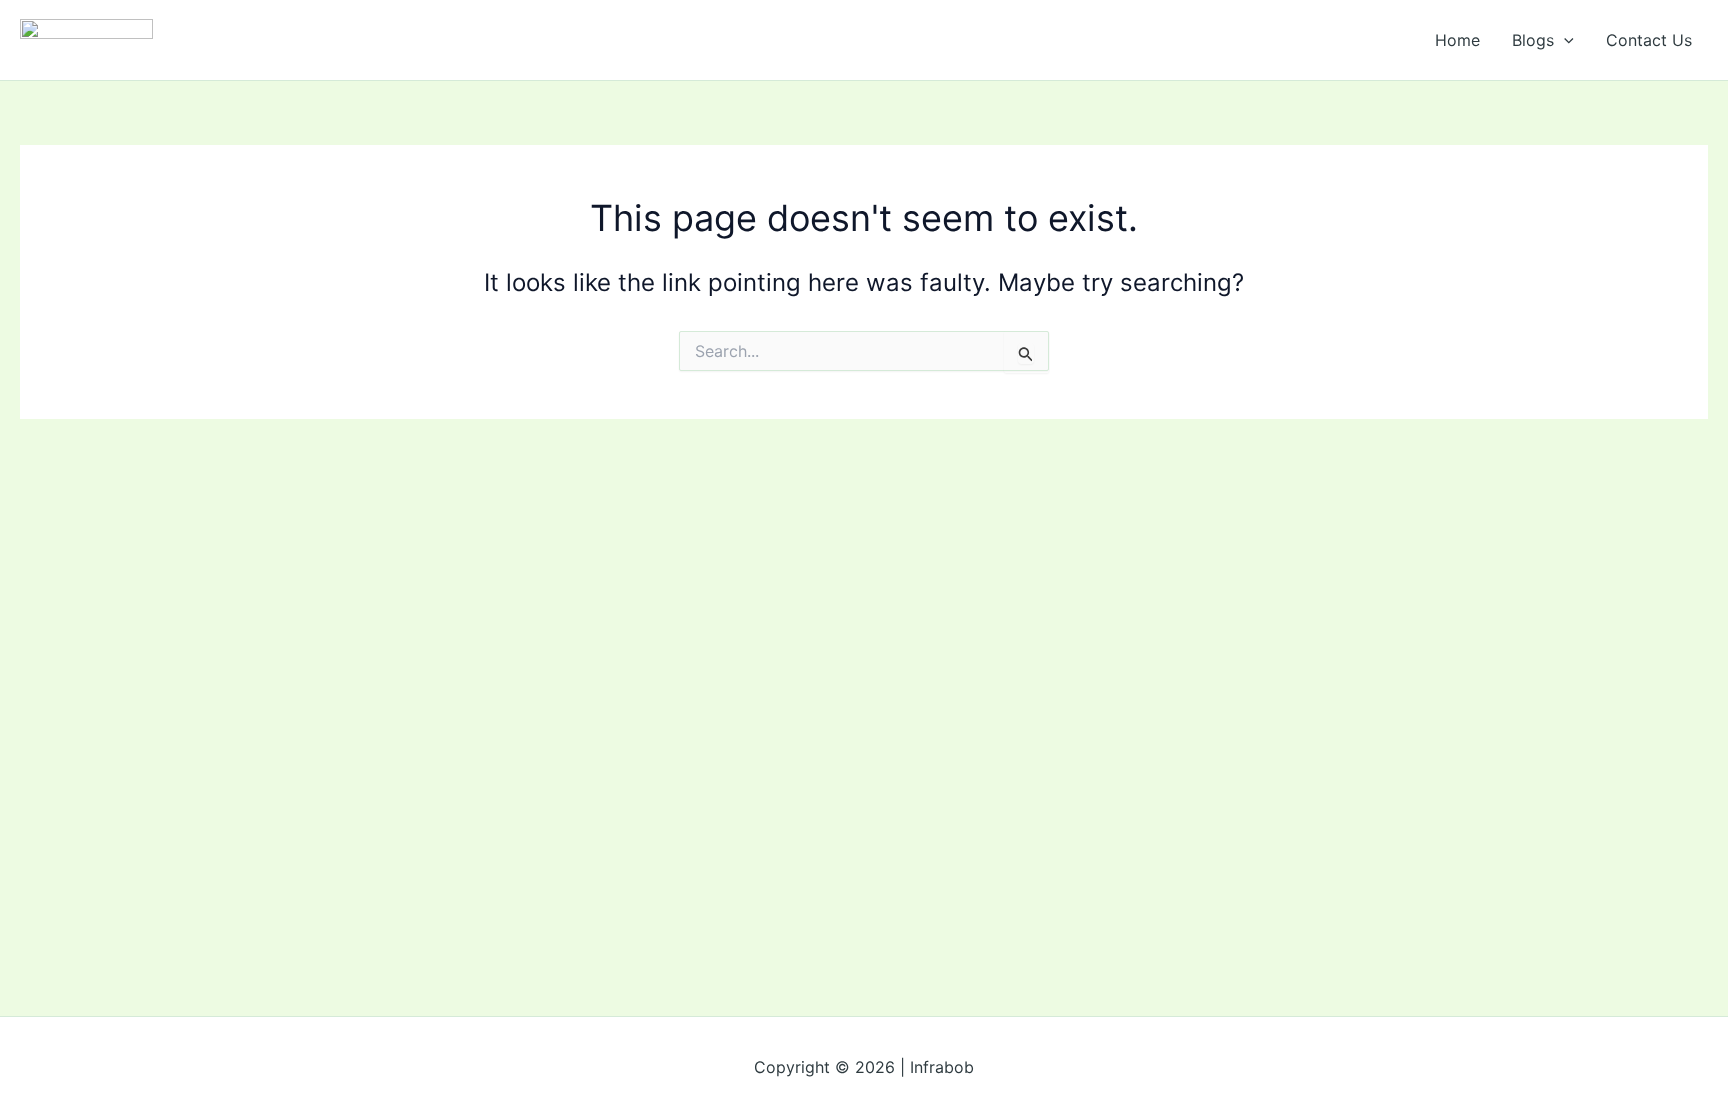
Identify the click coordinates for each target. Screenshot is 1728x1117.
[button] (1564, 40)
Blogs (1533, 40)
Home (1457, 40)
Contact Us (1649, 40)
